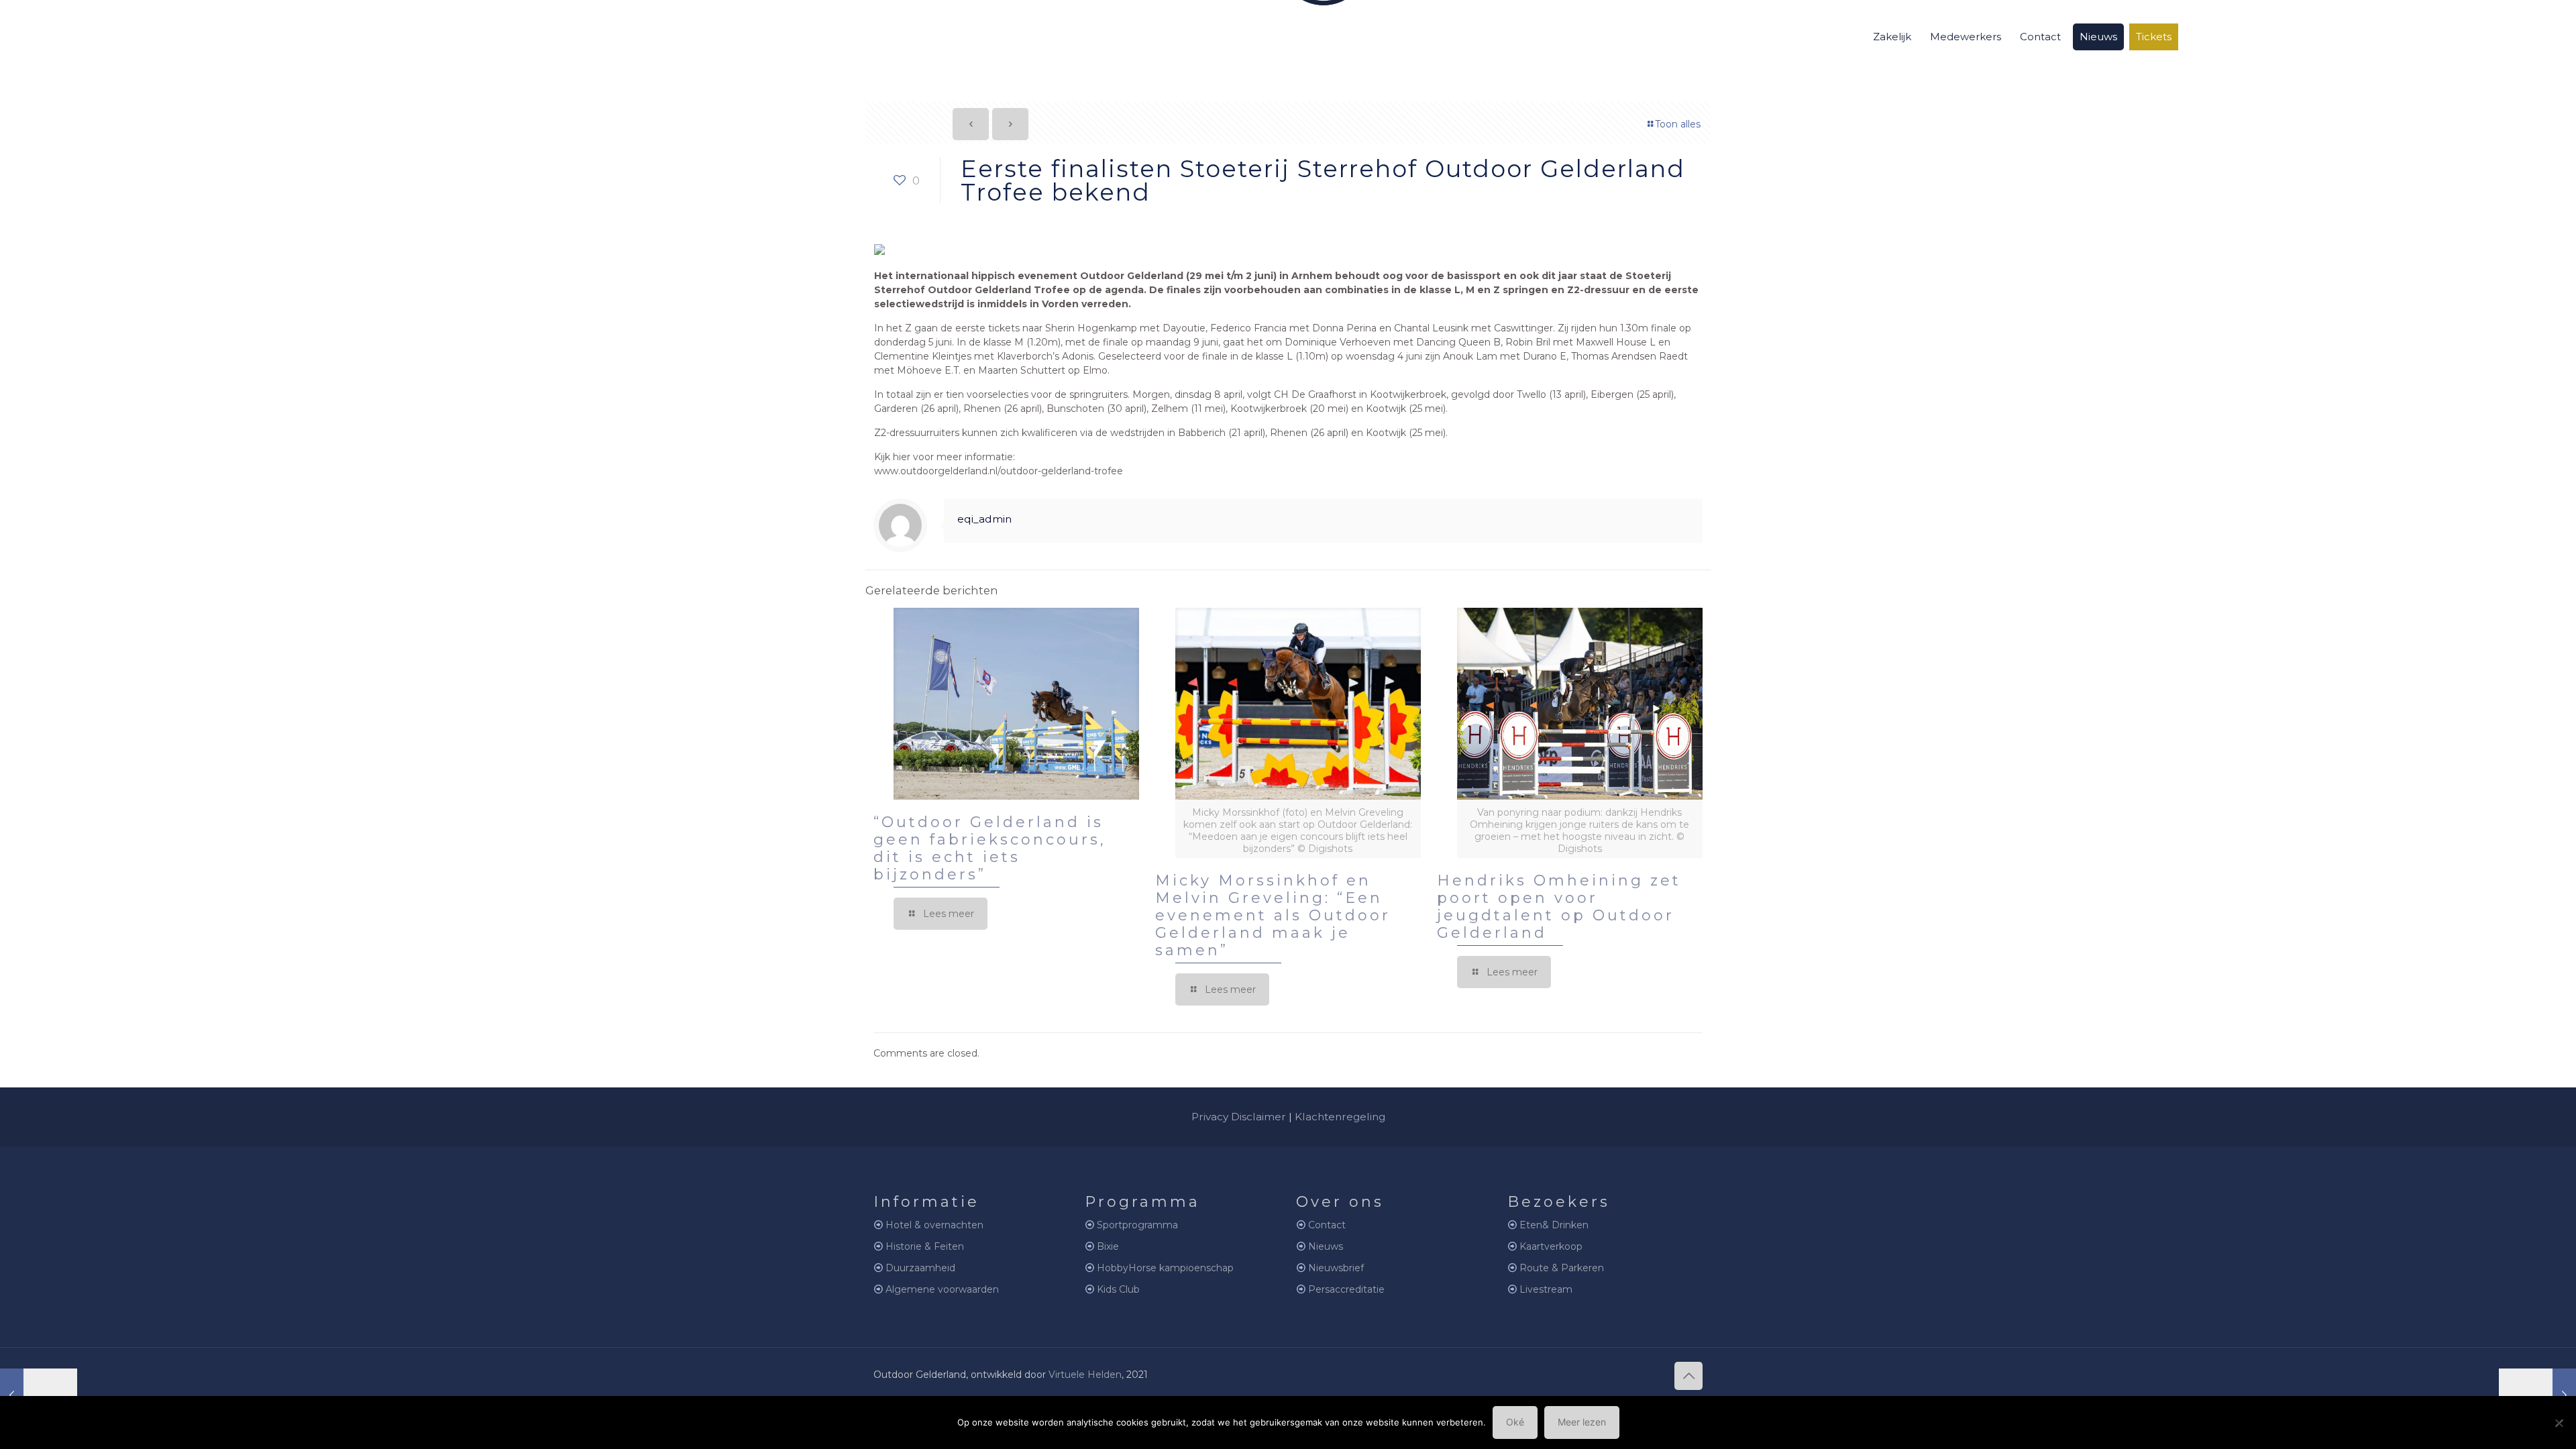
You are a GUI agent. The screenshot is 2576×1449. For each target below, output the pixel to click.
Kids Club (1118, 1289)
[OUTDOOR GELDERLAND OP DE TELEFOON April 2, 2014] (39, 1395)
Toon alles (1678, 124)
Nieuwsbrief (1336, 1268)
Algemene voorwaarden (942, 1289)
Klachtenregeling (1340, 1117)
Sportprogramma (1137, 1225)
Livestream (1546, 1289)
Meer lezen (1582, 1422)
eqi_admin (984, 519)
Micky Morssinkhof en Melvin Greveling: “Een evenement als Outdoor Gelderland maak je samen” (1273, 915)
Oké (1515, 1422)
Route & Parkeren (1562, 1268)
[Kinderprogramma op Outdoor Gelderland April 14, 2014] (2537, 1395)
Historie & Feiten (925, 1246)
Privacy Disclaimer (1239, 1117)
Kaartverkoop (1551, 1246)
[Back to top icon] (1688, 1376)
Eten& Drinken (1554, 1225)
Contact (1327, 1225)
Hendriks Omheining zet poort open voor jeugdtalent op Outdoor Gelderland (1559, 907)
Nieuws (1326, 1246)
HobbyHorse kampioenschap (1165, 1268)
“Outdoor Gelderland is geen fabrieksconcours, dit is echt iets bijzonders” (990, 848)
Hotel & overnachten (934, 1225)
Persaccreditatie (1346, 1289)
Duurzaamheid (920, 1268)
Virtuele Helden (1085, 1375)
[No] (2559, 1423)
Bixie (1108, 1246)
